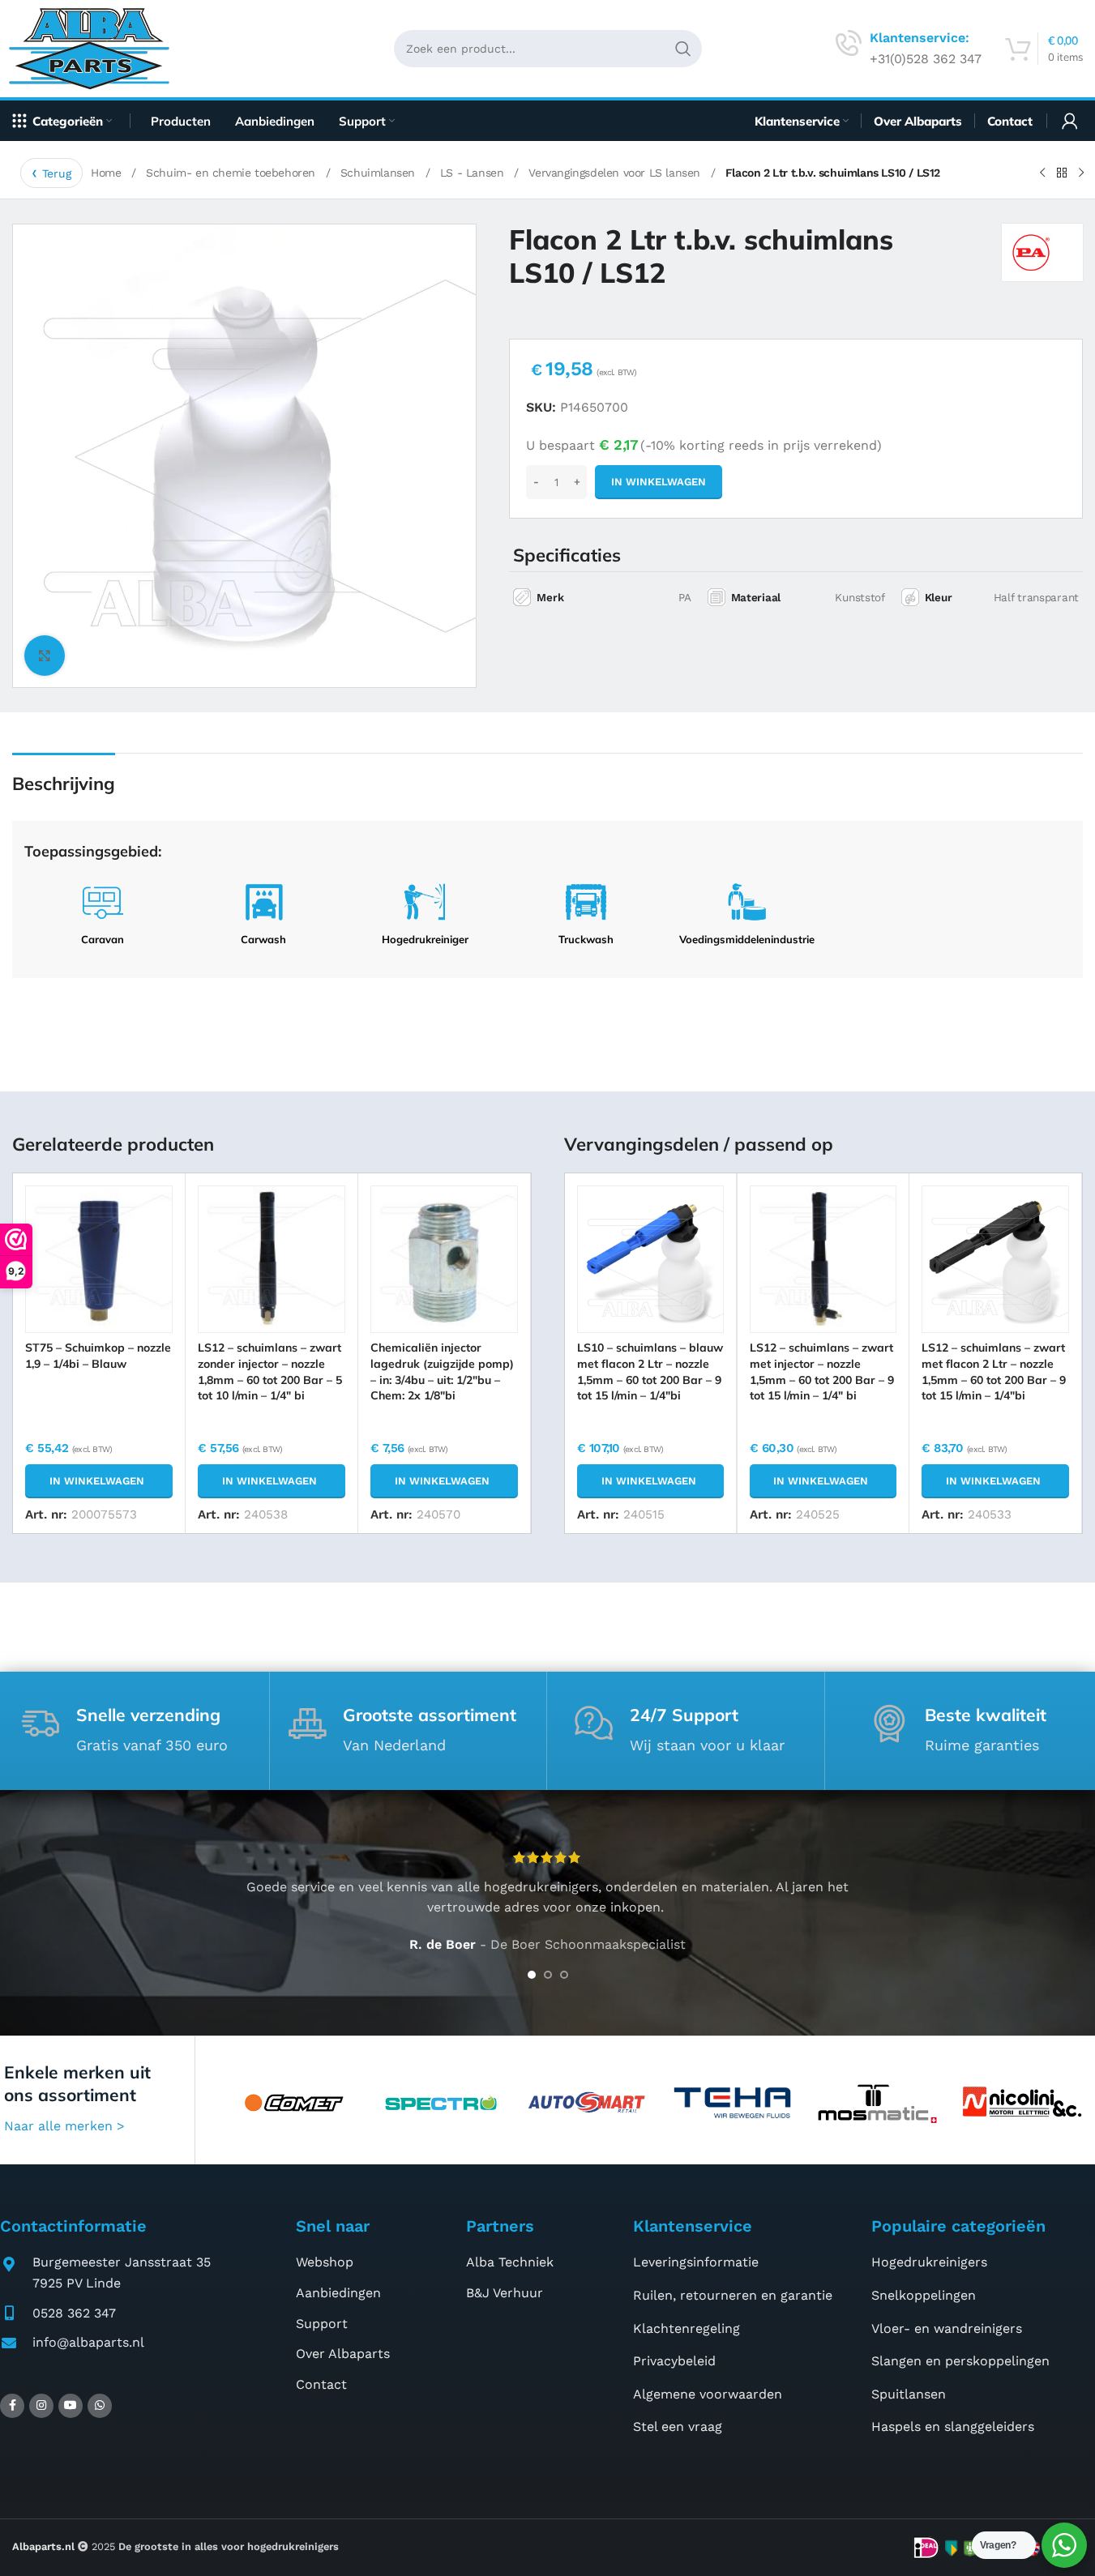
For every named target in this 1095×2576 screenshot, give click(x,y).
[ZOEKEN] (683, 49)
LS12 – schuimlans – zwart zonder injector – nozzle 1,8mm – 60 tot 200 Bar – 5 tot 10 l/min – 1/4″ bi (270, 1371)
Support (322, 2324)
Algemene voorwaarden (708, 2394)
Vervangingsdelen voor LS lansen (616, 173)
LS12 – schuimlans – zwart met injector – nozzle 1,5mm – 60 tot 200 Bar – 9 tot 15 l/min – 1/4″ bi (822, 1371)
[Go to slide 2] (548, 1975)
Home (108, 173)
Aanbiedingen (338, 2293)
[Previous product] (1042, 173)
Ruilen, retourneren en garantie (733, 2295)
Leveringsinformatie (696, 2262)
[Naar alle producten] (1062, 173)
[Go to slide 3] (564, 1975)
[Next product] (1081, 173)
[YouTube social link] (71, 2406)
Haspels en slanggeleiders (953, 2426)
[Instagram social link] (41, 2406)
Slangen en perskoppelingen (960, 2361)
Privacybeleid (674, 2361)
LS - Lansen (474, 173)
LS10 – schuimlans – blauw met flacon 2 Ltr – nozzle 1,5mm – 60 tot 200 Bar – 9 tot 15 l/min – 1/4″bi (650, 1371)
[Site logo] (95, 47)
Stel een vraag (678, 2426)
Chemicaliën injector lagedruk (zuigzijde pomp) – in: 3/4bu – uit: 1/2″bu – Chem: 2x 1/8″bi (442, 1371)
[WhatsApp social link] (100, 2406)
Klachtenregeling (687, 2328)
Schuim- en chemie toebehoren (232, 173)
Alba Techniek (510, 2262)
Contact (321, 2384)
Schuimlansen (380, 173)
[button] (99, 1481)
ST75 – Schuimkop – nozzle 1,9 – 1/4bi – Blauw (98, 1356)
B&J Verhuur (505, 2293)
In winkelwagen (659, 482)
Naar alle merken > (64, 2126)
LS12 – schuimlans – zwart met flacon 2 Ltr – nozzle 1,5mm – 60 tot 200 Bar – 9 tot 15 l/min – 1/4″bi (994, 1371)
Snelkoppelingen (924, 2295)
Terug (57, 173)
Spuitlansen (909, 2394)
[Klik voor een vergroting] (45, 656)
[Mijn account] (1070, 121)
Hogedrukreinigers (929, 2262)
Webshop (325, 2262)
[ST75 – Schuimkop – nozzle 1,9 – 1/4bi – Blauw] (99, 1259)
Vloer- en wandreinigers (947, 2328)
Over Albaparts (343, 2354)
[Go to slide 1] (532, 1975)
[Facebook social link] (12, 2406)
